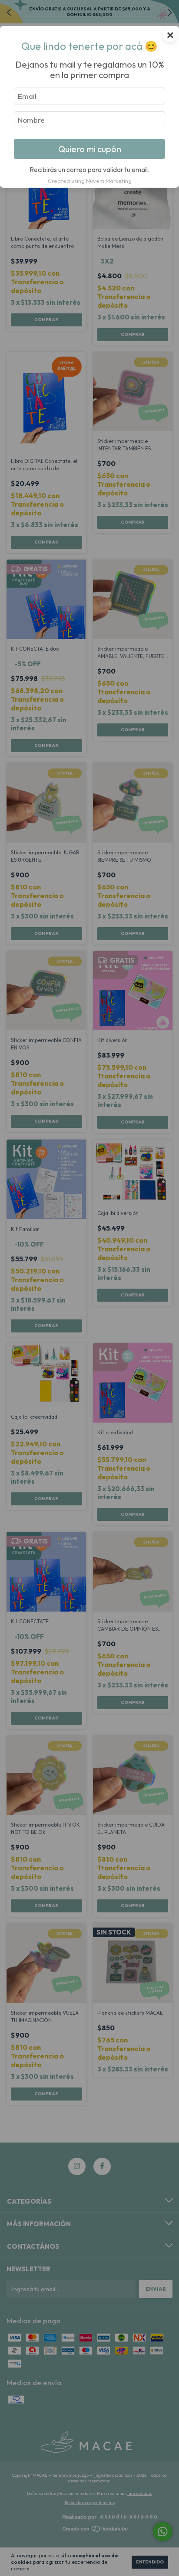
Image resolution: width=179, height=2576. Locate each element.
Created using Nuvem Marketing (90, 181)
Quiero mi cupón (90, 149)
